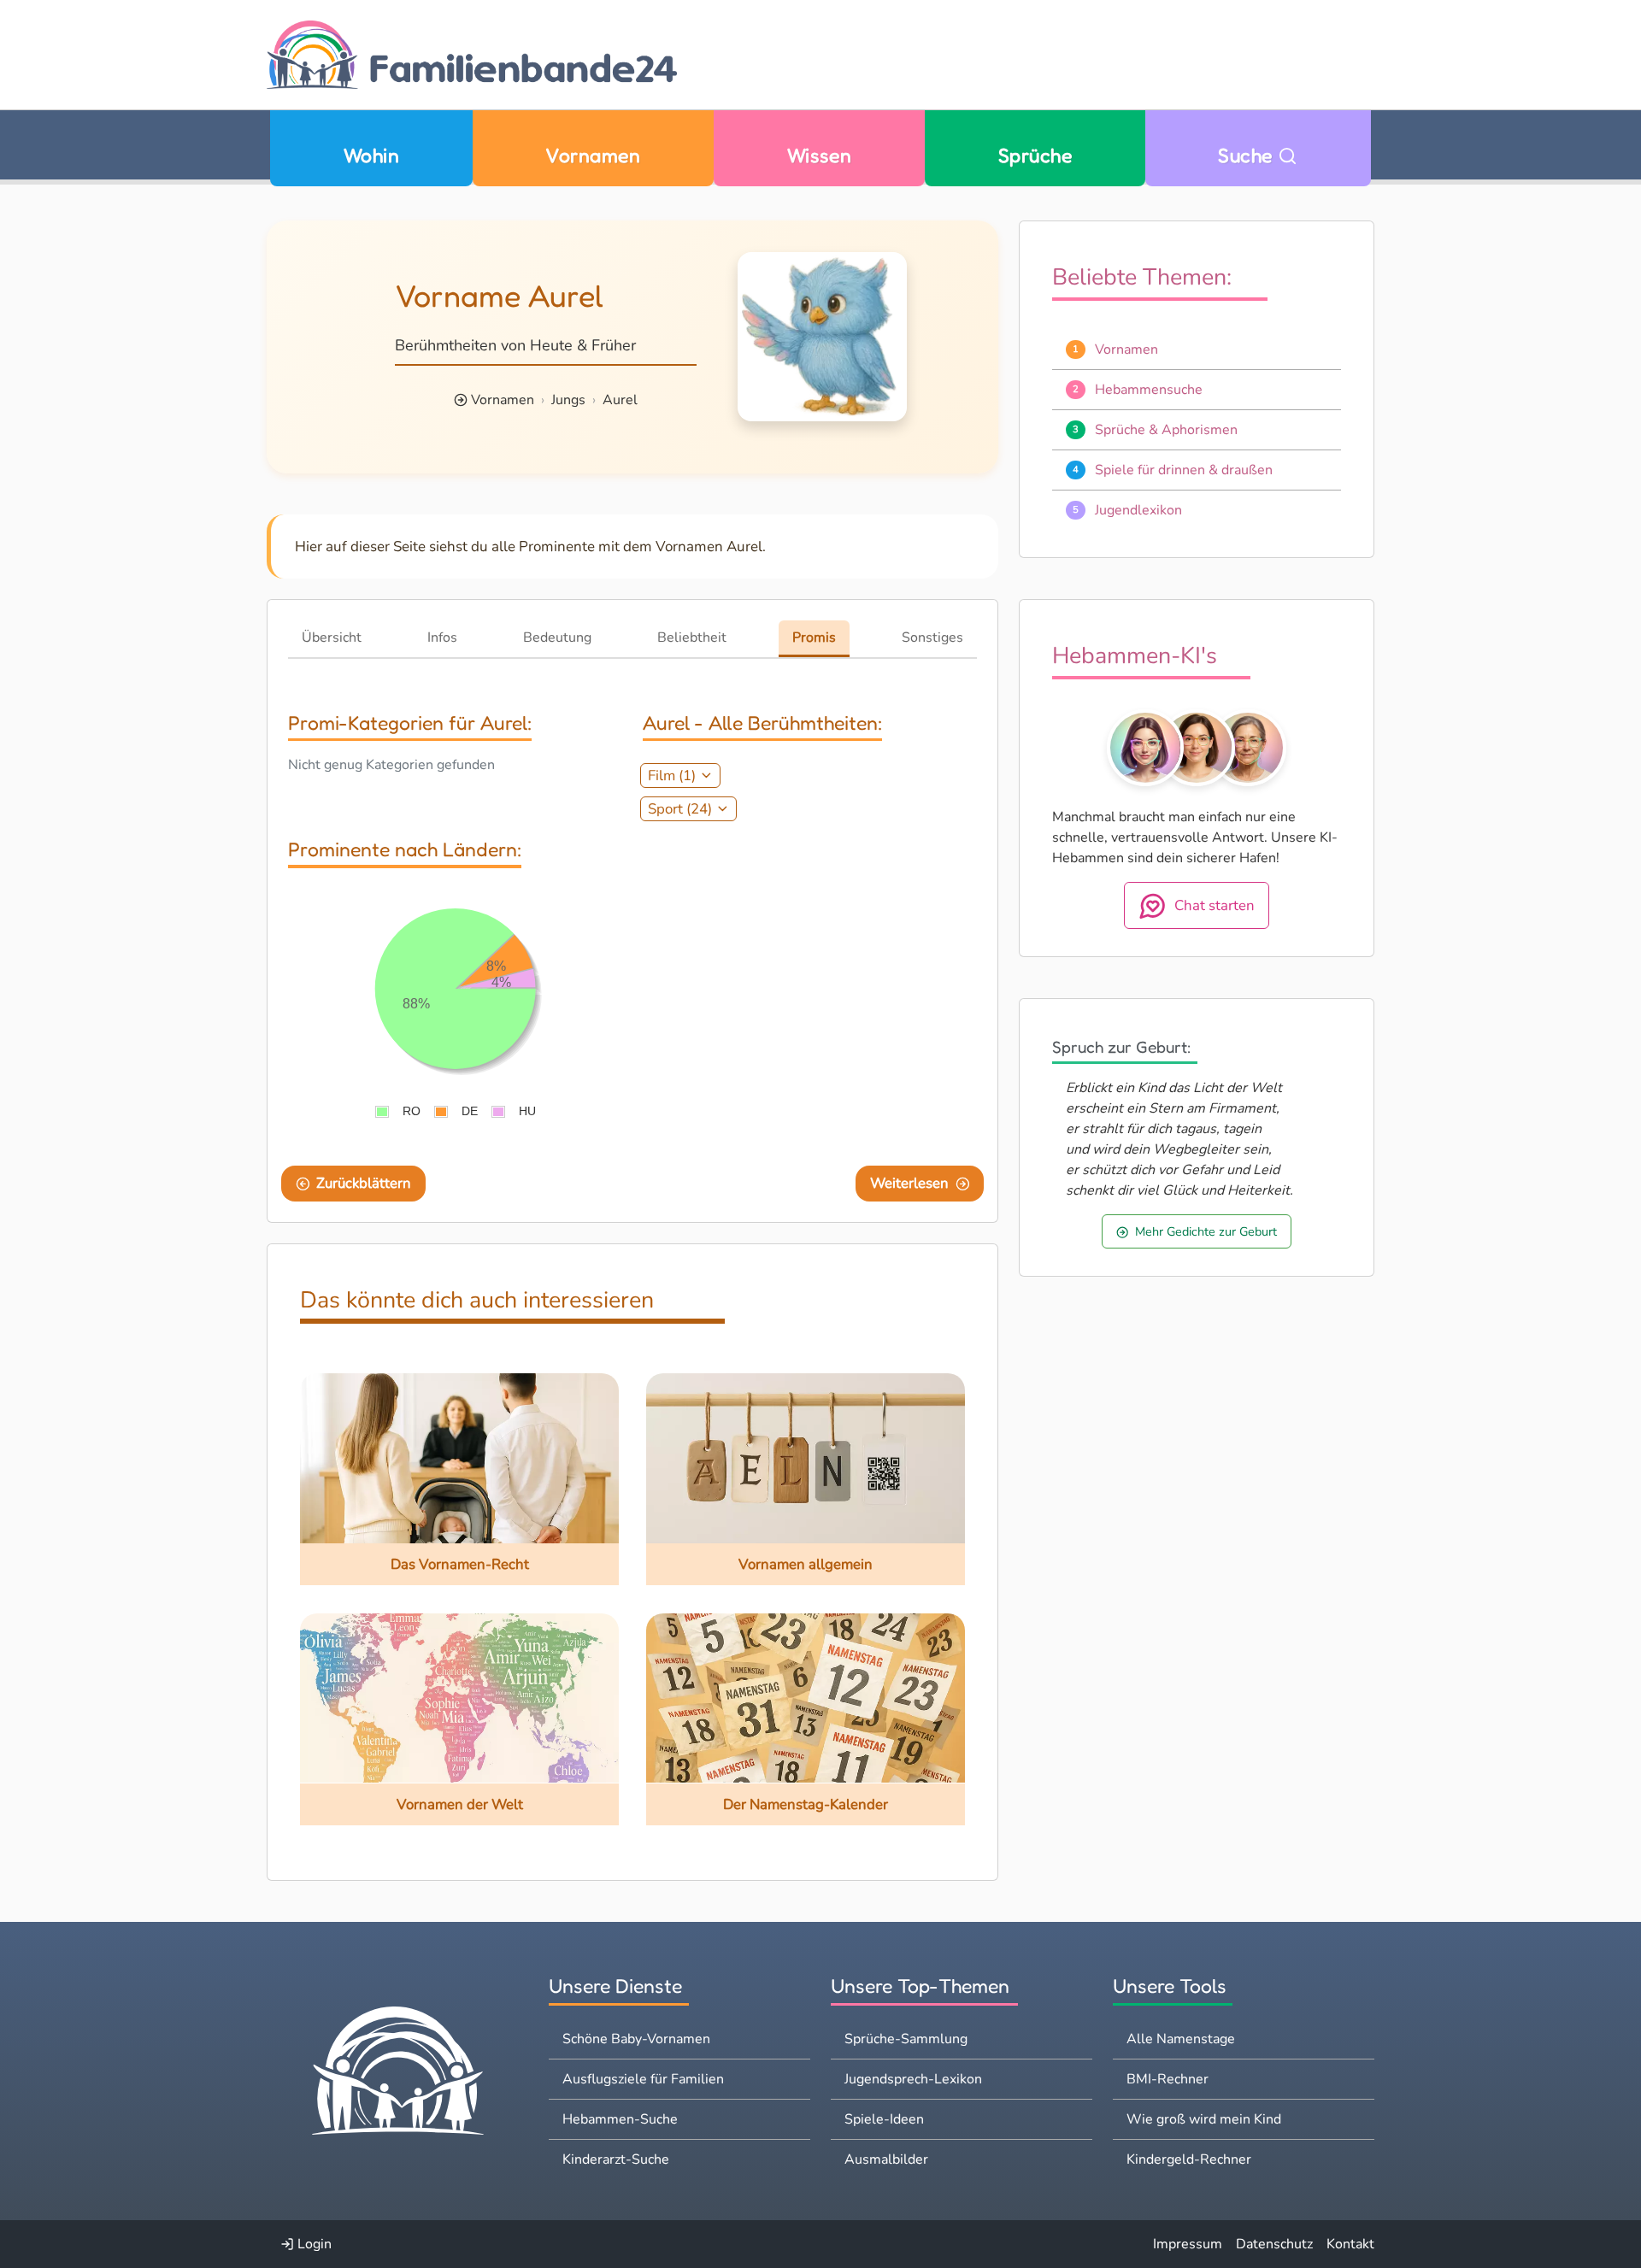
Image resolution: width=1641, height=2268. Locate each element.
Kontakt (1350, 2244)
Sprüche (1035, 155)
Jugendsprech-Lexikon (913, 2079)
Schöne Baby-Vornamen (636, 2039)
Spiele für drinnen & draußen (1184, 470)
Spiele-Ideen (884, 2119)
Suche (1248, 155)
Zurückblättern (364, 1183)
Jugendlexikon (1138, 510)
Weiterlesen (909, 1183)
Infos (442, 638)
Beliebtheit (692, 638)
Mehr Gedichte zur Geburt (1206, 1231)
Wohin (371, 155)
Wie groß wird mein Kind (1204, 2119)
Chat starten (1215, 905)
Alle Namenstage (1181, 2039)
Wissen (820, 155)
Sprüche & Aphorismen (1166, 430)
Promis (814, 638)
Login (313, 2244)
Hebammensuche (1149, 390)
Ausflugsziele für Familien (643, 2079)
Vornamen (593, 155)
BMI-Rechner (1168, 2079)
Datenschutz (1274, 2244)
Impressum (1188, 2244)
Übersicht (332, 638)
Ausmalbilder (886, 2159)
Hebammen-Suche (620, 2119)
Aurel (620, 400)
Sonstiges (932, 638)
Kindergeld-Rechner (1189, 2159)
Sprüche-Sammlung (906, 2039)
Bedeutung (557, 638)
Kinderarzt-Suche (616, 2159)
